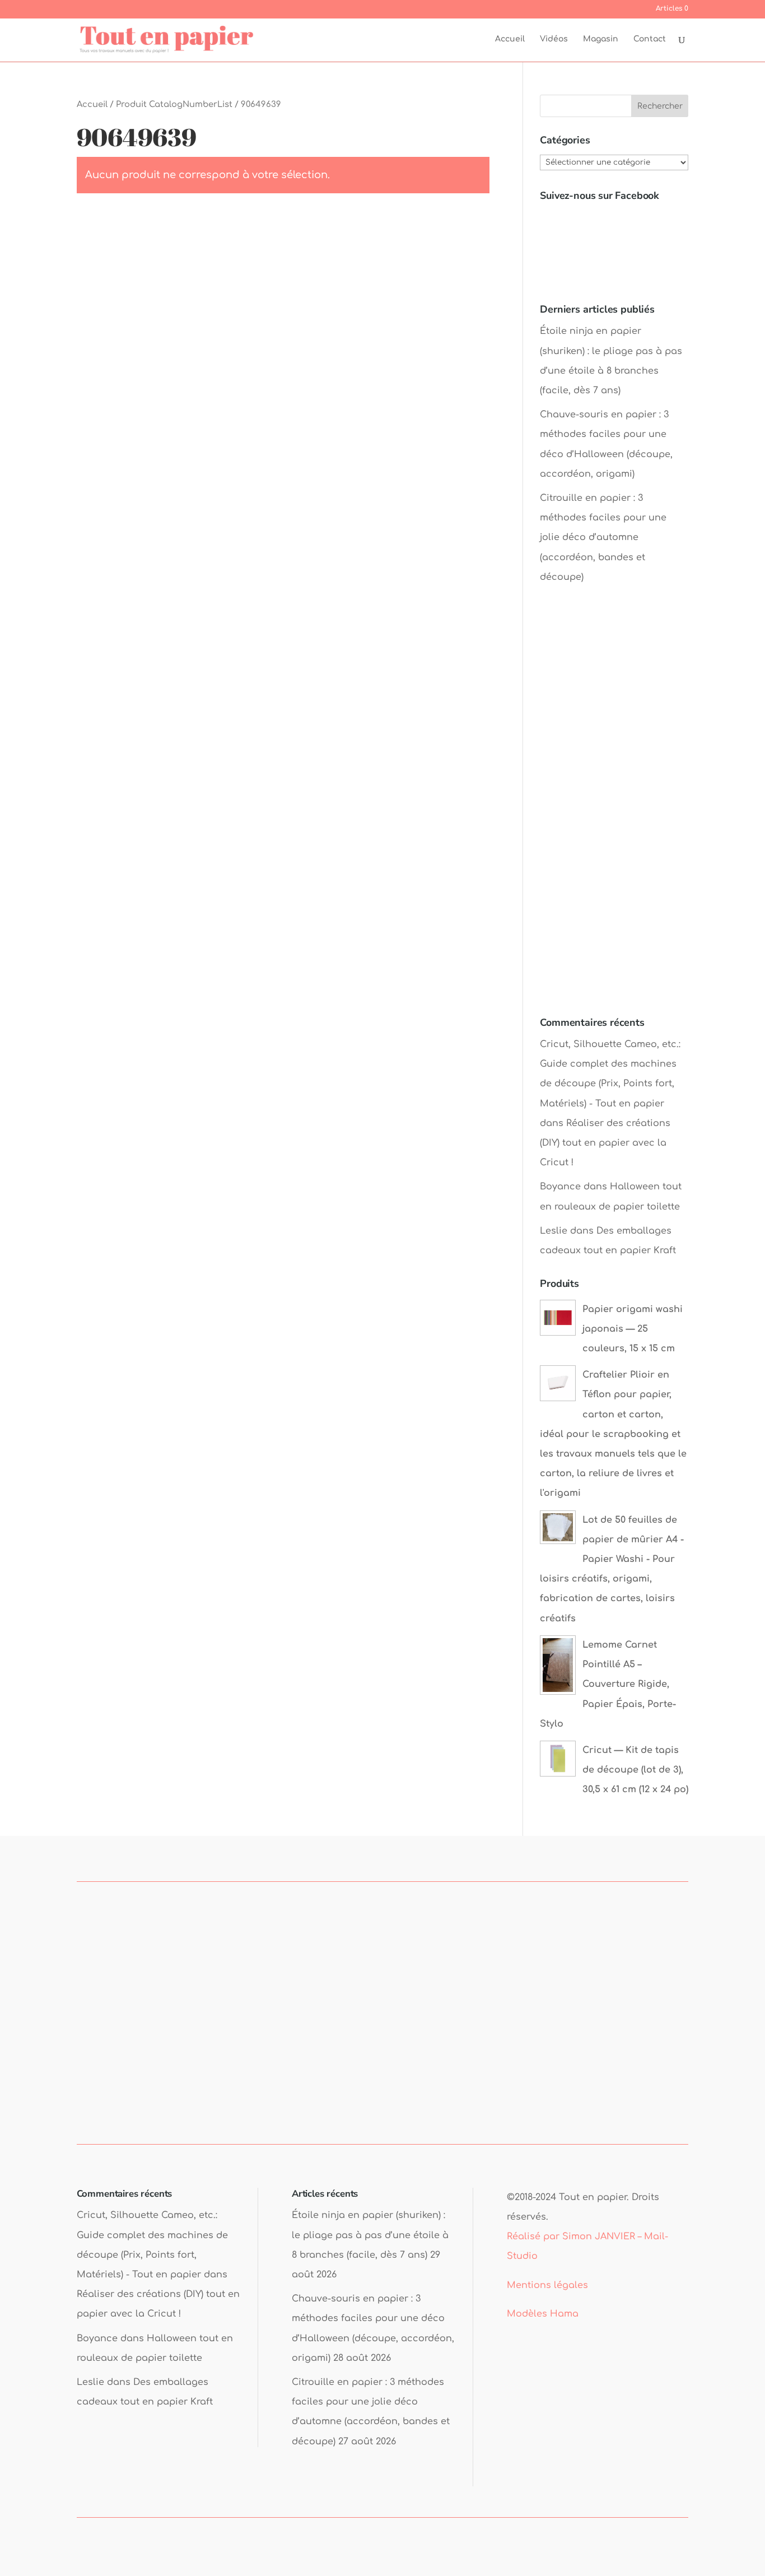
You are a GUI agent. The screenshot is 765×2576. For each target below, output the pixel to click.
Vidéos (554, 39)
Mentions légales (547, 2285)
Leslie (554, 1231)
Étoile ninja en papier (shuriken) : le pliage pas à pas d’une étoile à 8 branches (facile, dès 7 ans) (370, 2235)
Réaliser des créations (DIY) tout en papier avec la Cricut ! (605, 1143)
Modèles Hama (543, 2314)
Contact (650, 39)
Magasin (601, 39)
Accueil (510, 39)
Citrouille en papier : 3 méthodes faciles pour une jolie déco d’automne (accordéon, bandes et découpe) (603, 538)
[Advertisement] (614, 811)
